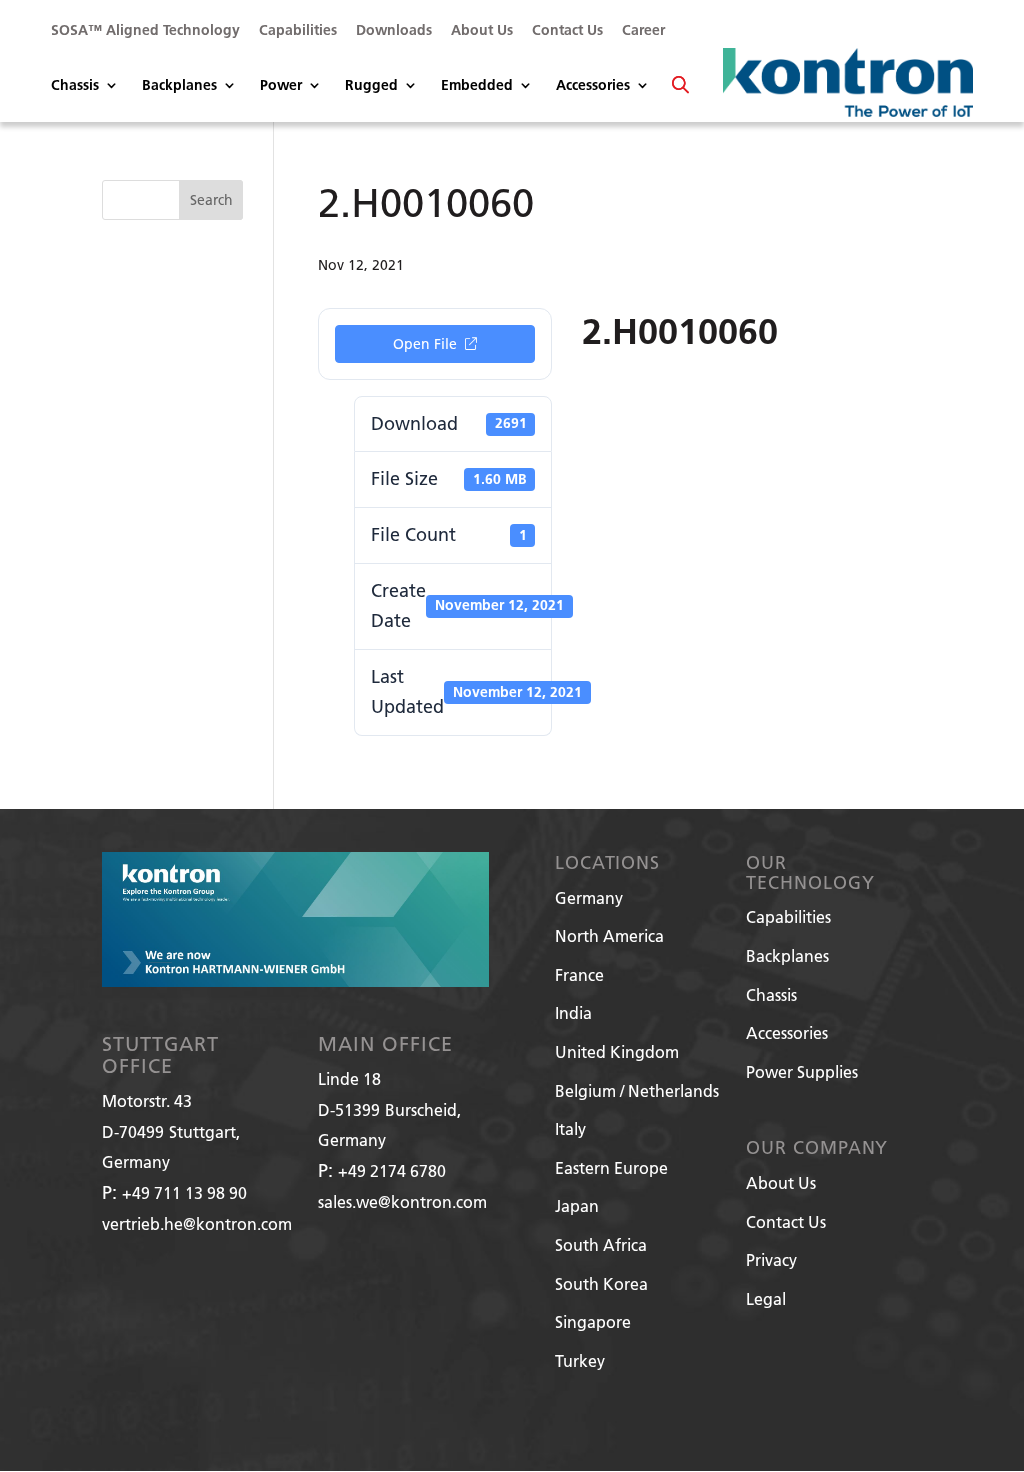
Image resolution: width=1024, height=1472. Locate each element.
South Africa (601, 1244)
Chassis (75, 86)
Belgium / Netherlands (637, 1090)
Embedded (477, 86)
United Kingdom (617, 1051)
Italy (570, 1128)
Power (281, 86)
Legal (766, 1298)
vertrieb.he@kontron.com (197, 1223)
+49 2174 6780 (392, 1170)
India (573, 1012)
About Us (482, 31)
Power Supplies (802, 1071)
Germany (589, 897)
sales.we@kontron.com (402, 1201)
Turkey (580, 1360)
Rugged (371, 86)
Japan (577, 1205)
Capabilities (298, 31)
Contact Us (567, 31)
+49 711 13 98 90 (184, 1192)
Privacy (771, 1259)
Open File (425, 344)
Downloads (394, 31)
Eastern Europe (611, 1167)
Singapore (593, 1321)
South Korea (601, 1283)
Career (643, 31)
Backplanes (179, 86)
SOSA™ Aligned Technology (145, 31)
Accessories (593, 86)
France (579, 974)
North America (609, 935)
